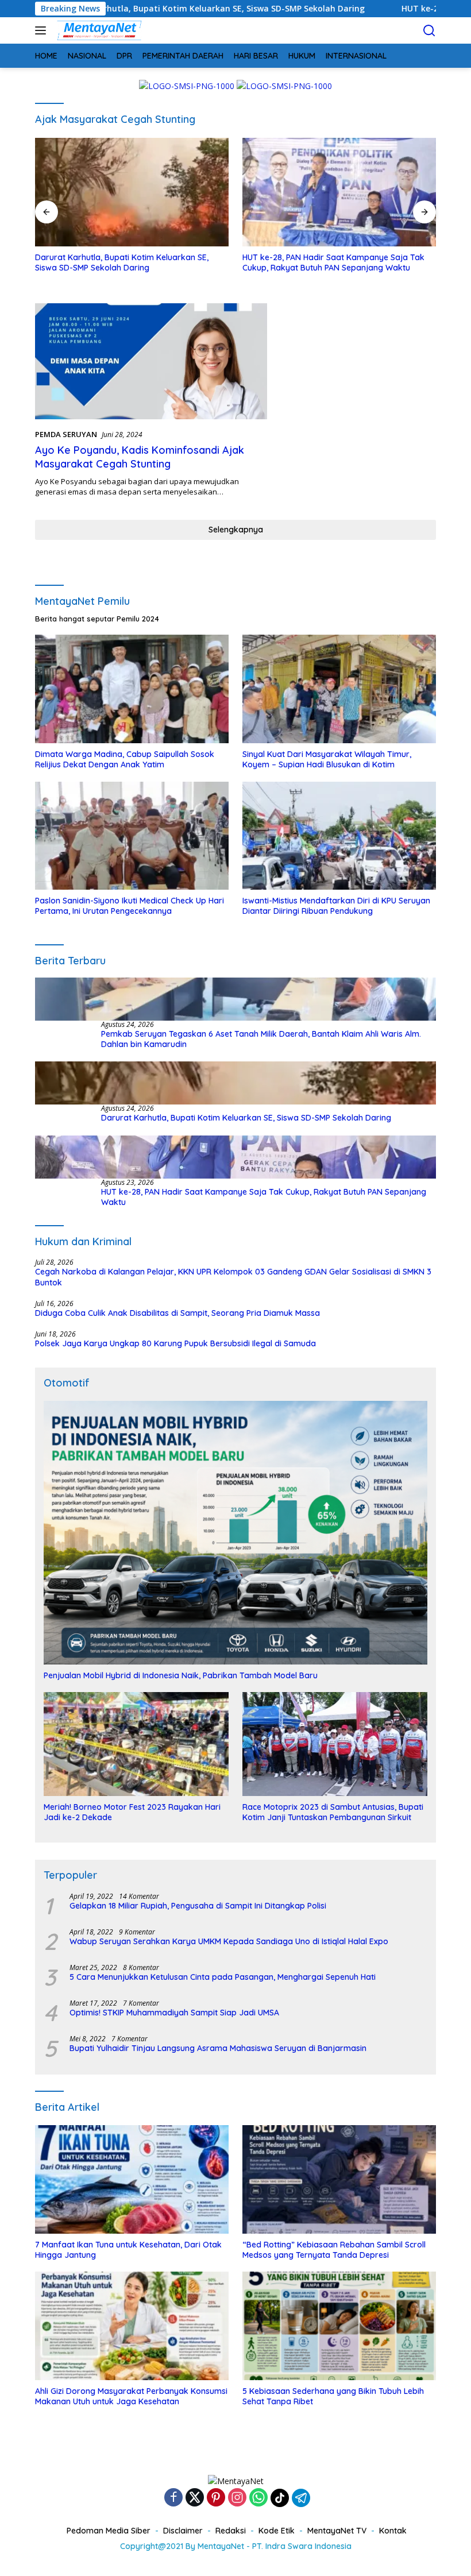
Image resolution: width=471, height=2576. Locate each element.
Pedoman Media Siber (109, 2531)
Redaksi (231, 2531)
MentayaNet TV (337, 2531)
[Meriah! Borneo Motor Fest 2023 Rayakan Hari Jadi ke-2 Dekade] (136, 1744)
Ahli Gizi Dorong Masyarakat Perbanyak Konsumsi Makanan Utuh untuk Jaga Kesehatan (131, 2396)
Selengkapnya (236, 530)
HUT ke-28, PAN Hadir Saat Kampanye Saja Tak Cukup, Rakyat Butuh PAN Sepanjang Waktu (126, 262)
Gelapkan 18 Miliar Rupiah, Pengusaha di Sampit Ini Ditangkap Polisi (198, 1906)
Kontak (393, 2531)
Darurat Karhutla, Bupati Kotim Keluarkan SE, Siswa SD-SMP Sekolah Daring (246, 1118)
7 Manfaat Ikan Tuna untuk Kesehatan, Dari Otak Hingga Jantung (128, 2250)
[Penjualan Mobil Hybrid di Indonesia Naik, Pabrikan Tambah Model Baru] (235, 1533)
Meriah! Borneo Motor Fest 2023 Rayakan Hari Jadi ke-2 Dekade (132, 1812)
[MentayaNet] (98, 30)
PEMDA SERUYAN (66, 434)
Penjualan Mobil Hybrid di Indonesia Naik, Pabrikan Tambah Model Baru (181, 1675)
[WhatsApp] (258, 2498)
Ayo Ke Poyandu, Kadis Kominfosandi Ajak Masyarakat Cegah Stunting (140, 457)
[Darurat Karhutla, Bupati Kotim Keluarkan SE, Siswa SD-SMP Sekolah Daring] (235, 1083)
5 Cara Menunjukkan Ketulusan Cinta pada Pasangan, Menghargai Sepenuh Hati (223, 1977)
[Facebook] (173, 2498)
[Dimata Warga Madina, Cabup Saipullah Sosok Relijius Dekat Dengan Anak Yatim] (132, 689)
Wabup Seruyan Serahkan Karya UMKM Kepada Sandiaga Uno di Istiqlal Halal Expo (229, 1941)
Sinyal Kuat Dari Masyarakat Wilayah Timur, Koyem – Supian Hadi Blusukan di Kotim (327, 759)
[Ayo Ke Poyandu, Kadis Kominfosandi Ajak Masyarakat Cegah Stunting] (151, 361)
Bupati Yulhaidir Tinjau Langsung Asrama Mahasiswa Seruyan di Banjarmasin (218, 2048)
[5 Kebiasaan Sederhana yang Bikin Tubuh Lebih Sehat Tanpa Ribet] (339, 2326)
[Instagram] (237, 2498)
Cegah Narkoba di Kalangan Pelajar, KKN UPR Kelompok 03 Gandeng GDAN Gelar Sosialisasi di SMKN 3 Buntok (233, 1277)
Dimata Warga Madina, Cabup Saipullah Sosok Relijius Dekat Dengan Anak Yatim (125, 759)
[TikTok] (280, 2498)
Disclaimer (183, 2531)
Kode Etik (277, 2531)
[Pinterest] (216, 2498)
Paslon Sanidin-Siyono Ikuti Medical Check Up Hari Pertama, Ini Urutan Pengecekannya (130, 906)
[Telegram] (301, 2498)
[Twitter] (195, 2498)
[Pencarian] (429, 31)
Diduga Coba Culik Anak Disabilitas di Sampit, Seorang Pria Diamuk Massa (177, 1313)
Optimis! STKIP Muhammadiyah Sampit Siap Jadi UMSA (174, 2013)
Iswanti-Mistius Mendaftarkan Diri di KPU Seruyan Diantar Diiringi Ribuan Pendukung (336, 906)
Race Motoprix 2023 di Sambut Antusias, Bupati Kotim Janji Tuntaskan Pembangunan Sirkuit (333, 1812)
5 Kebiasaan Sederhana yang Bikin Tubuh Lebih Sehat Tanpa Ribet (333, 2396)
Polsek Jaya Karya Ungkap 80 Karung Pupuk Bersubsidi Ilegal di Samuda (175, 1343)
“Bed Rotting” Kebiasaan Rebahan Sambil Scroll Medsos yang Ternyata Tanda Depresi (334, 2250)
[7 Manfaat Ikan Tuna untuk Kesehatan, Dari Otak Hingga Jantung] (132, 2179)
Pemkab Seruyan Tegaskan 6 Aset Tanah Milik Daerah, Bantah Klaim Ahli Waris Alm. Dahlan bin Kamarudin (261, 1039)
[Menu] (43, 30)
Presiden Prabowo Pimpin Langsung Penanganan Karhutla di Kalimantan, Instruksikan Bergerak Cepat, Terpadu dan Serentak (336, 268)
